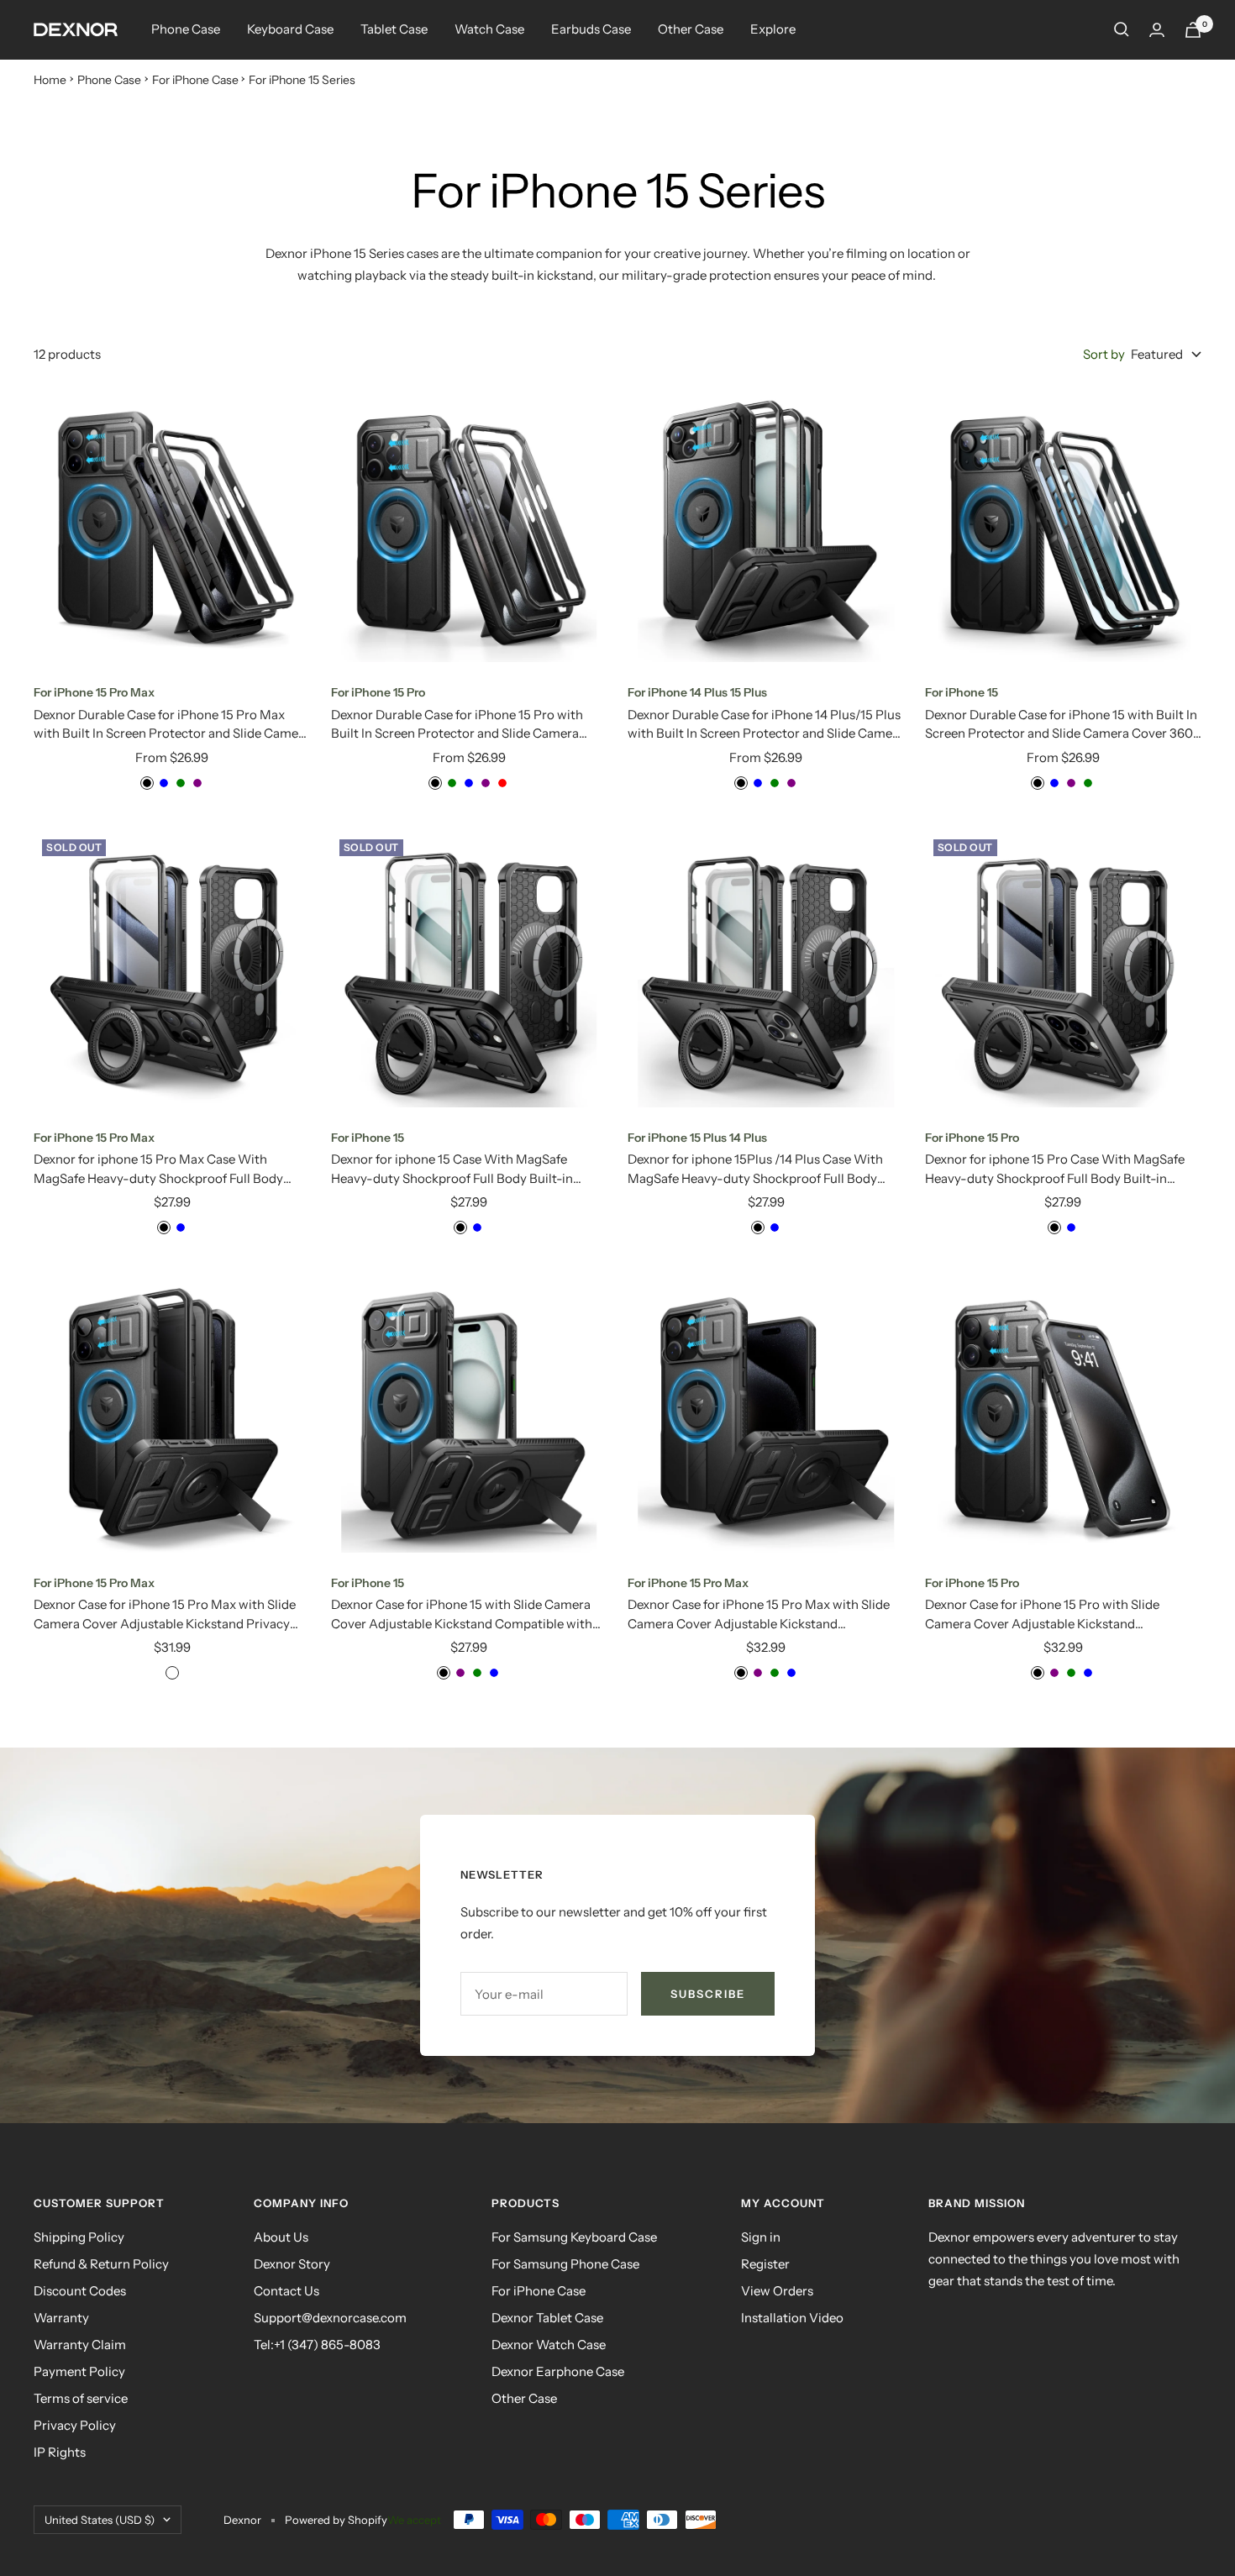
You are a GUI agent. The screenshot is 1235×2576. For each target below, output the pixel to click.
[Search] (1122, 29)
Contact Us (286, 2291)
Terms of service (81, 2398)
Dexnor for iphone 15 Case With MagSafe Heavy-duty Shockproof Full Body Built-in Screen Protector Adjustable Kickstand (452, 1170)
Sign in (761, 2237)
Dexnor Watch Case (549, 2345)
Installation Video (792, 2318)
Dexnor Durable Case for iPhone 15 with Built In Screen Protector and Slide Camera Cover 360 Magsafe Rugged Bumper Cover (1061, 725)
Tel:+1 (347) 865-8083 (317, 2345)
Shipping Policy (79, 2237)
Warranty (61, 2318)
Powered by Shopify (336, 2520)
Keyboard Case (290, 29)
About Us (281, 2237)
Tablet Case (394, 29)
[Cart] (1193, 30)
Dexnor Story (292, 2264)
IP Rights (60, 2452)
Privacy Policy (75, 2425)
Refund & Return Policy (101, 2264)
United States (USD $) (100, 2520)
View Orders (777, 2291)
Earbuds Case (591, 29)
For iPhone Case (195, 80)
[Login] (1157, 30)
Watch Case (489, 29)
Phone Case (186, 29)
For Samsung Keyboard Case (574, 2237)
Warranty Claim (80, 2345)
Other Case (691, 29)
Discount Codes (80, 2291)
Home (50, 80)
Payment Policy (79, 2371)
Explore (773, 29)
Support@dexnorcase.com (330, 2318)
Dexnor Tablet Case (547, 2318)
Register (765, 2264)
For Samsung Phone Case (565, 2264)
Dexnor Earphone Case (558, 2371)
